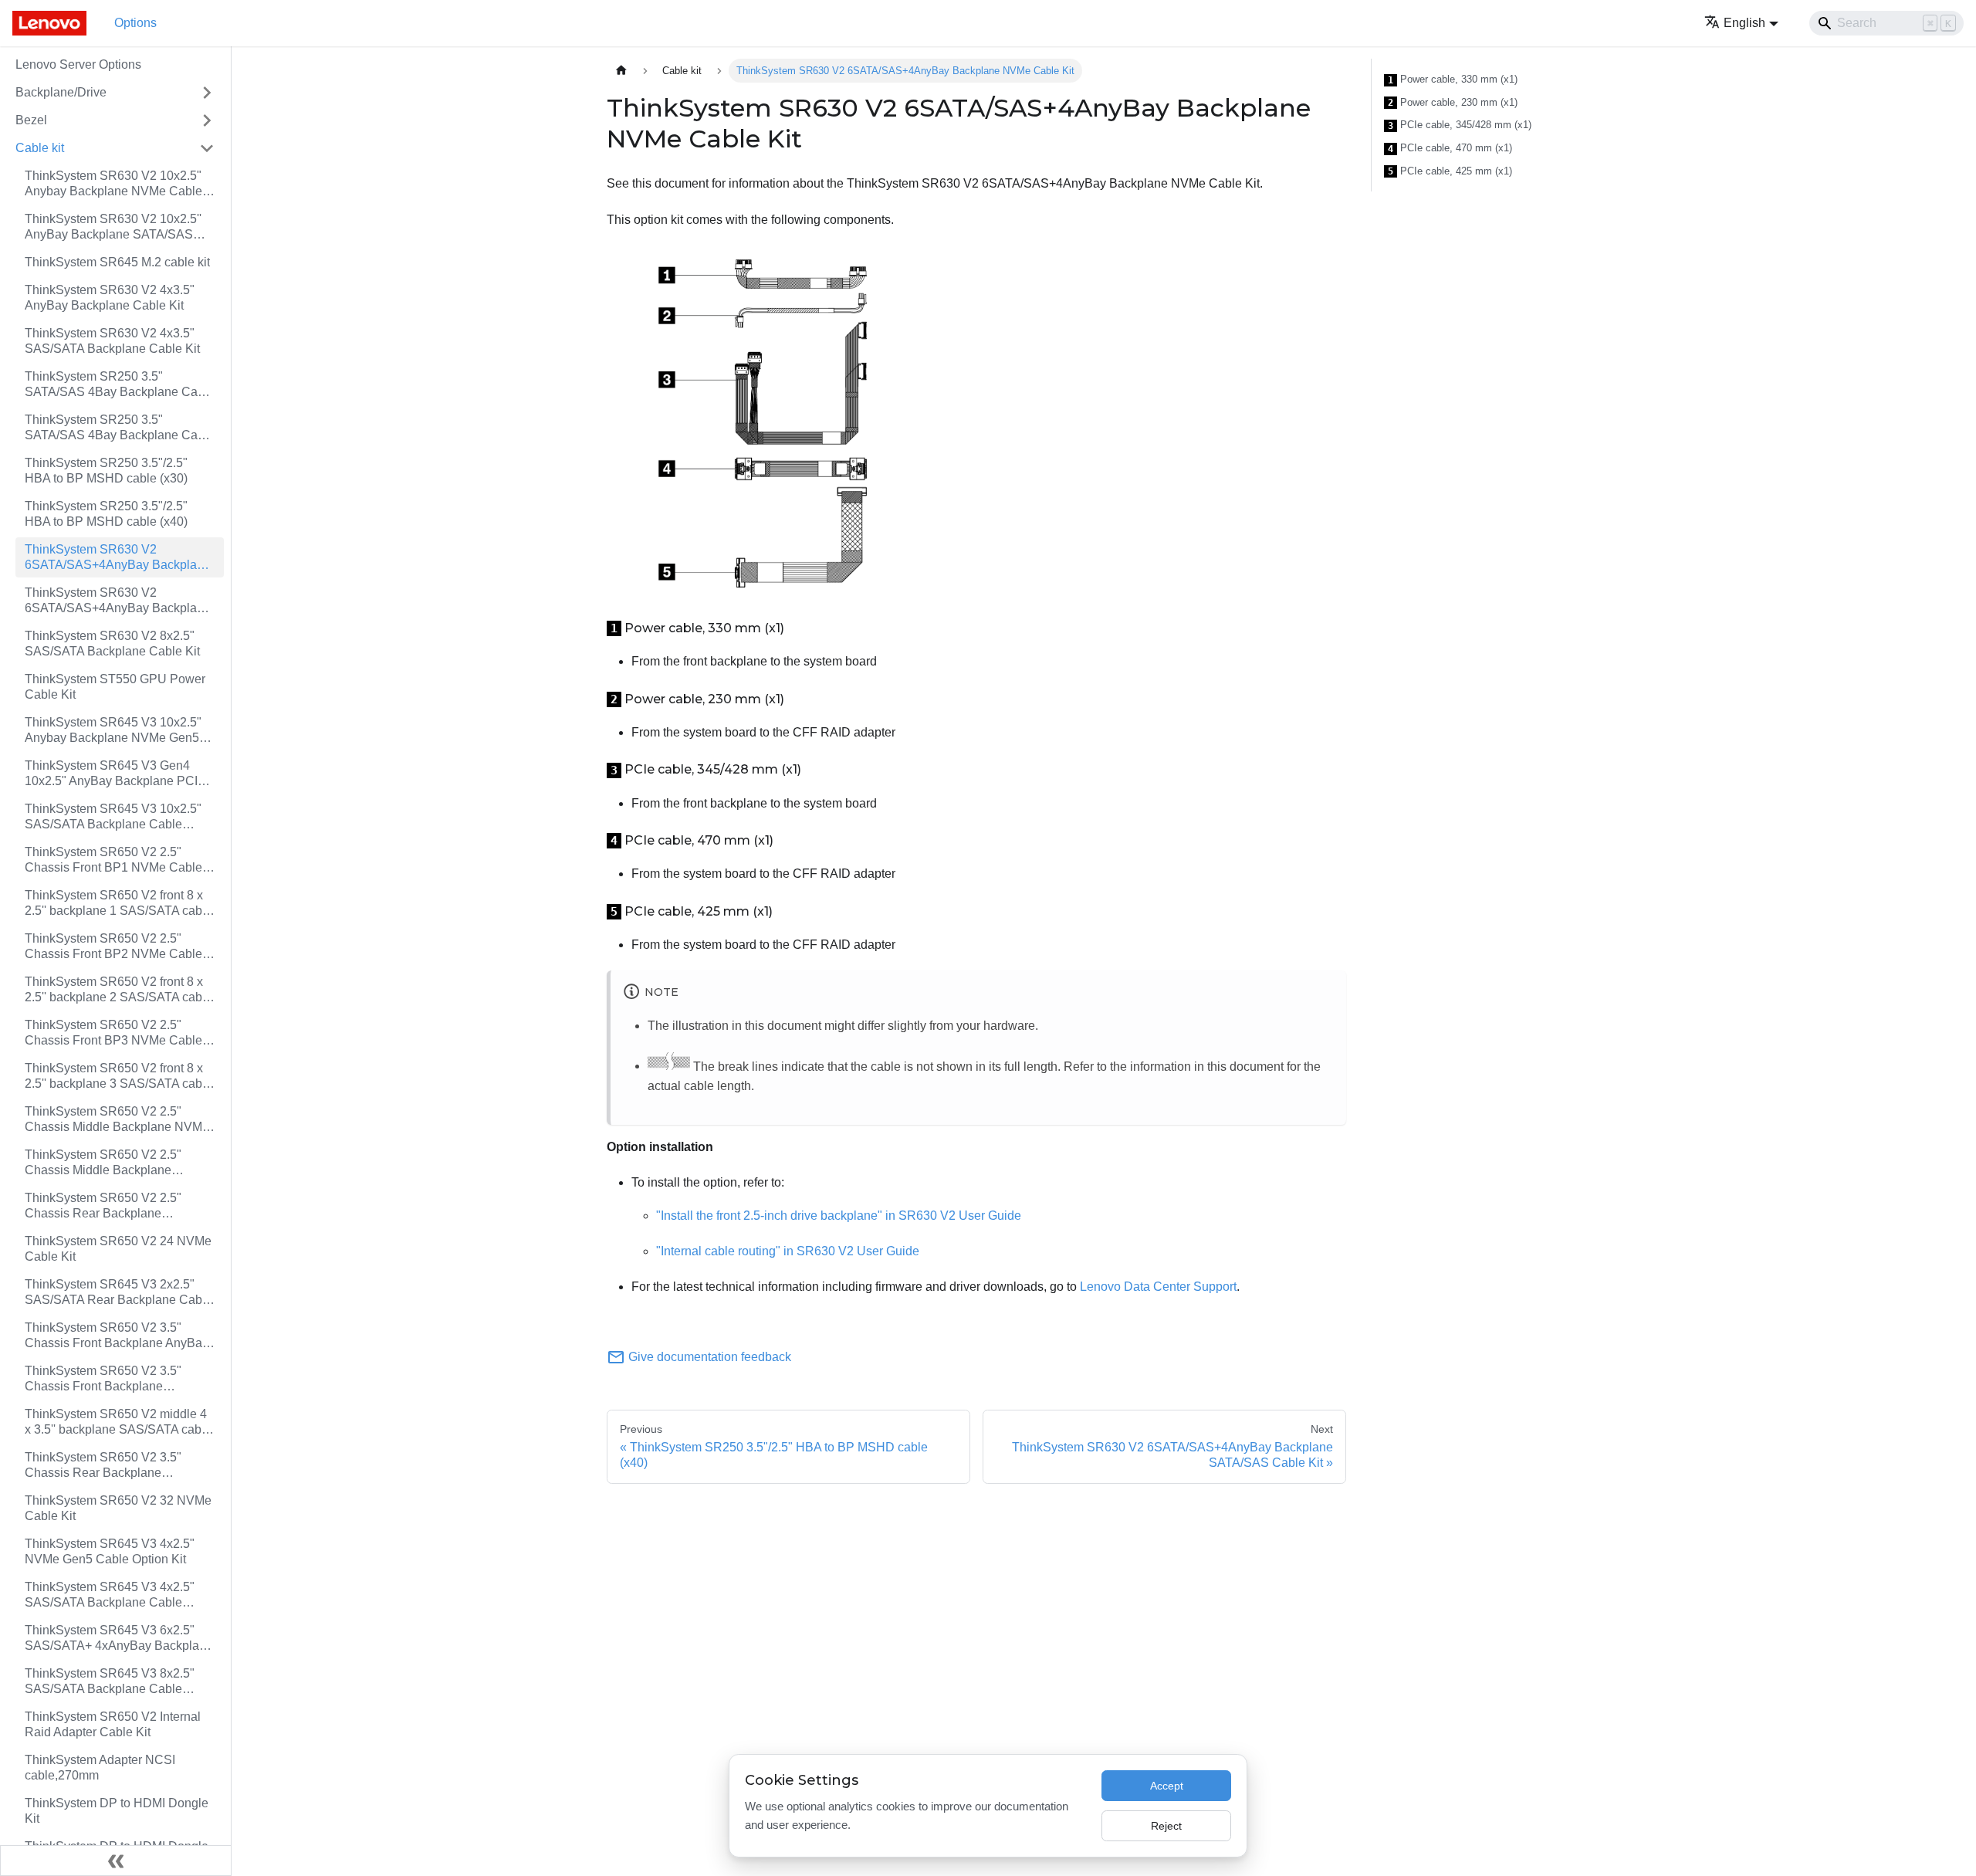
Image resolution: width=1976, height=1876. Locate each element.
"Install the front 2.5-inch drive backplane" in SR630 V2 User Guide (839, 1216)
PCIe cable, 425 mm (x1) (1450, 171)
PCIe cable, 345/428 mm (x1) (1460, 125)
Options (135, 23)
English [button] (1744, 23)
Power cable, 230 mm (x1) (1453, 103)
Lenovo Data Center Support (1158, 1287)
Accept (1167, 1786)
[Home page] (621, 71)
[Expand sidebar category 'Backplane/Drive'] (207, 93)
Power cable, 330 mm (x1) (1453, 80)
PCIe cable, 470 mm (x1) (1450, 148)
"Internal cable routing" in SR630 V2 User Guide (788, 1251)
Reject (1166, 1826)
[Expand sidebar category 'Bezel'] (207, 120)
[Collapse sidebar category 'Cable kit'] (207, 148)
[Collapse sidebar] (116, 1861)
